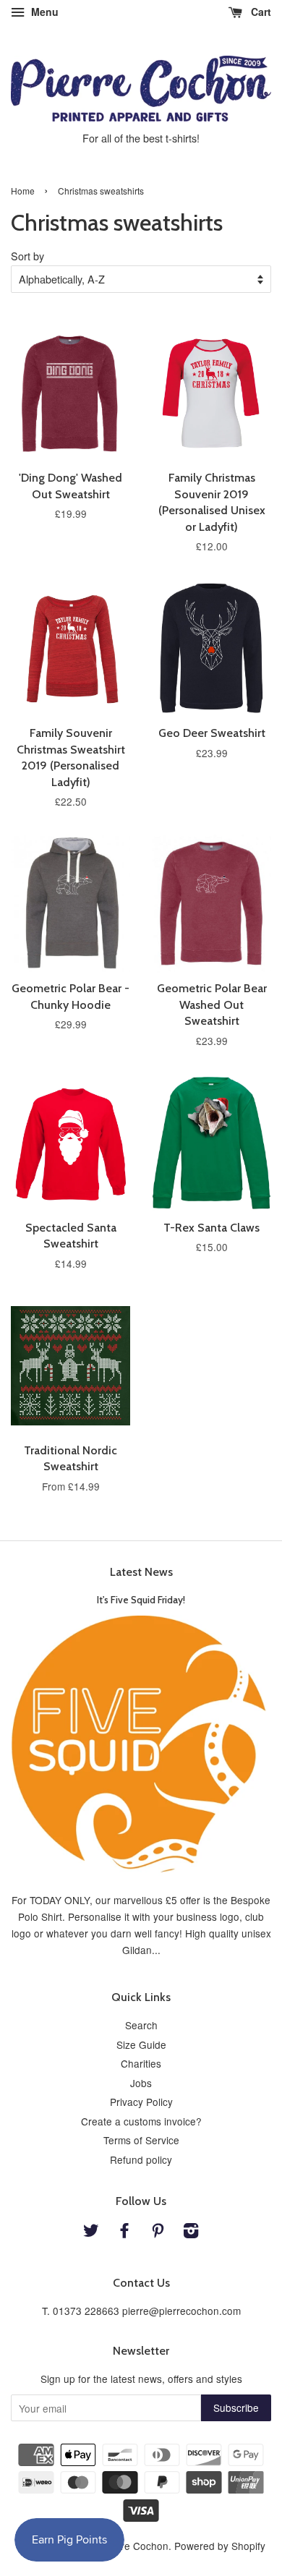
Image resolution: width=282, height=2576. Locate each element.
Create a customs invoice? (141, 2121)
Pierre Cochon (136, 2546)
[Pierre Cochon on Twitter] (91, 2232)
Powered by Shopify (220, 2546)
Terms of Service (141, 2140)
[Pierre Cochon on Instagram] (191, 2232)
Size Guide (141, 2044)
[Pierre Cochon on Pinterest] (158, 2232)
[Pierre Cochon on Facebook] (124, 2232)
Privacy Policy (141, 2102)
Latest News (141, 1572)
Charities (141, 2063)
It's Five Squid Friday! (141, 1600)
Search (141, 2025)
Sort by (27, 256)
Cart (260, 12)
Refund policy (141, 2159)
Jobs (141, 2083)
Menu (43, 12)
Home (23, 191)
